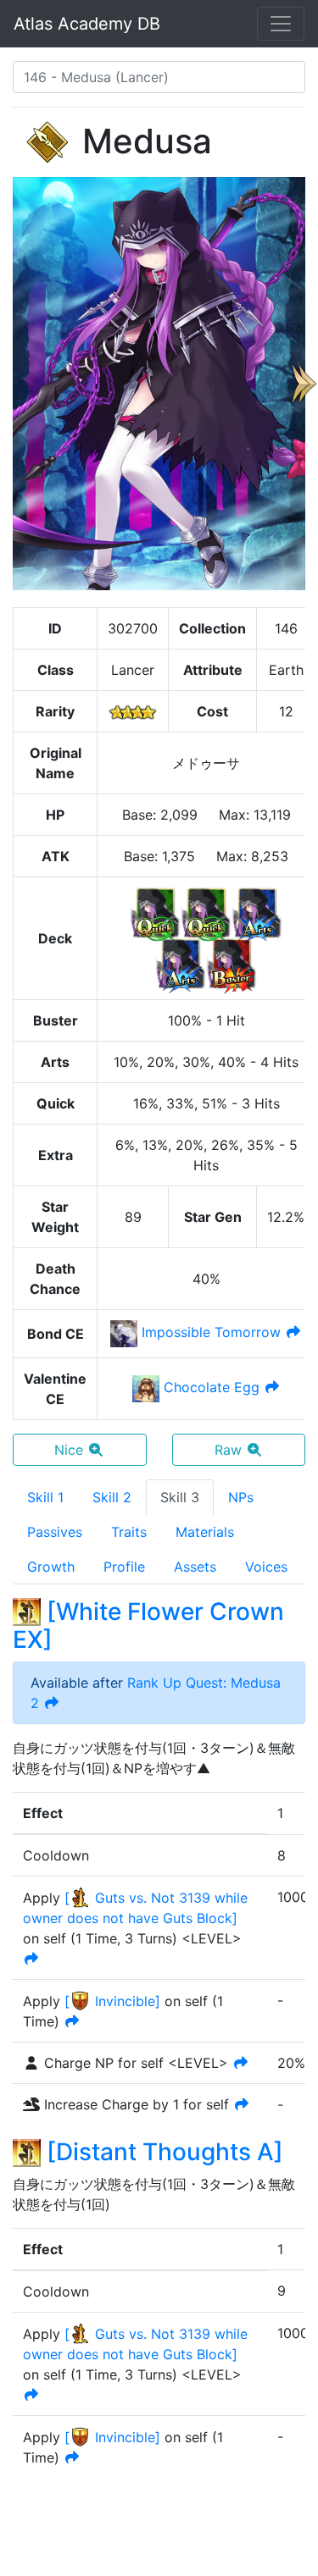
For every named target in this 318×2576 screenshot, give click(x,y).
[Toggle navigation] (281, 24)
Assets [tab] (195, 1567)
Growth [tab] (51, 1567)
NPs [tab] (241, 1497)
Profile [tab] (124, 1567)
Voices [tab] (266, 1567)
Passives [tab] (55, 1532)
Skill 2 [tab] (112, 1497)
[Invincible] (112, 2001)
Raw (228, 1450)
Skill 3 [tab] (180, 1497)
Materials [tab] (205, 1532)
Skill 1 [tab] (45, 1497)
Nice (69, 1450)
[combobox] (159, 77)
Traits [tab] (129, 1532)
